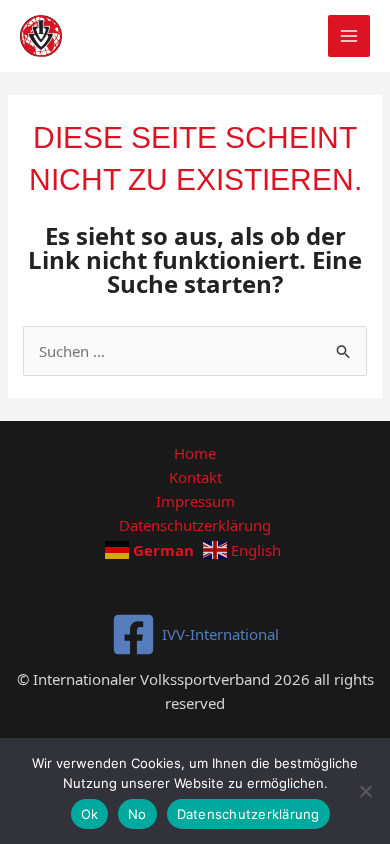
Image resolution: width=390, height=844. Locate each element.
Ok (90, 814)
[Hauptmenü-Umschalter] (349, 36)
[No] (365, 791)
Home (195, 453)
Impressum (195, 501)
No (137, 814)
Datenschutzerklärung (195, 525)
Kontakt (195, 477)
